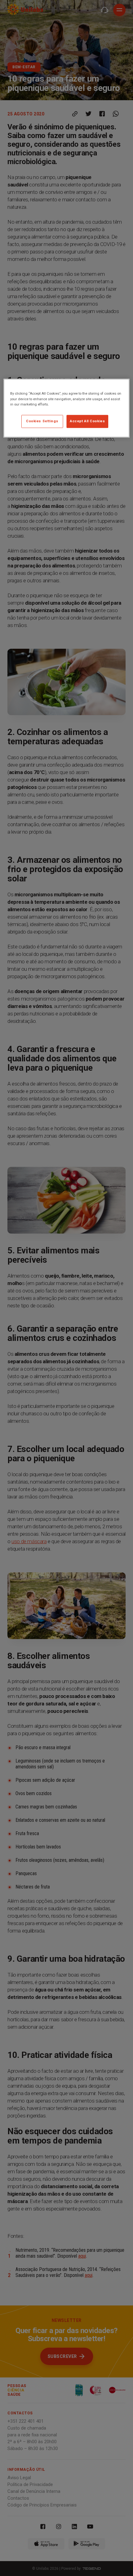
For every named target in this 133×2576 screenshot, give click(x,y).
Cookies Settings (42, 421)
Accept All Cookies (87, 421)
